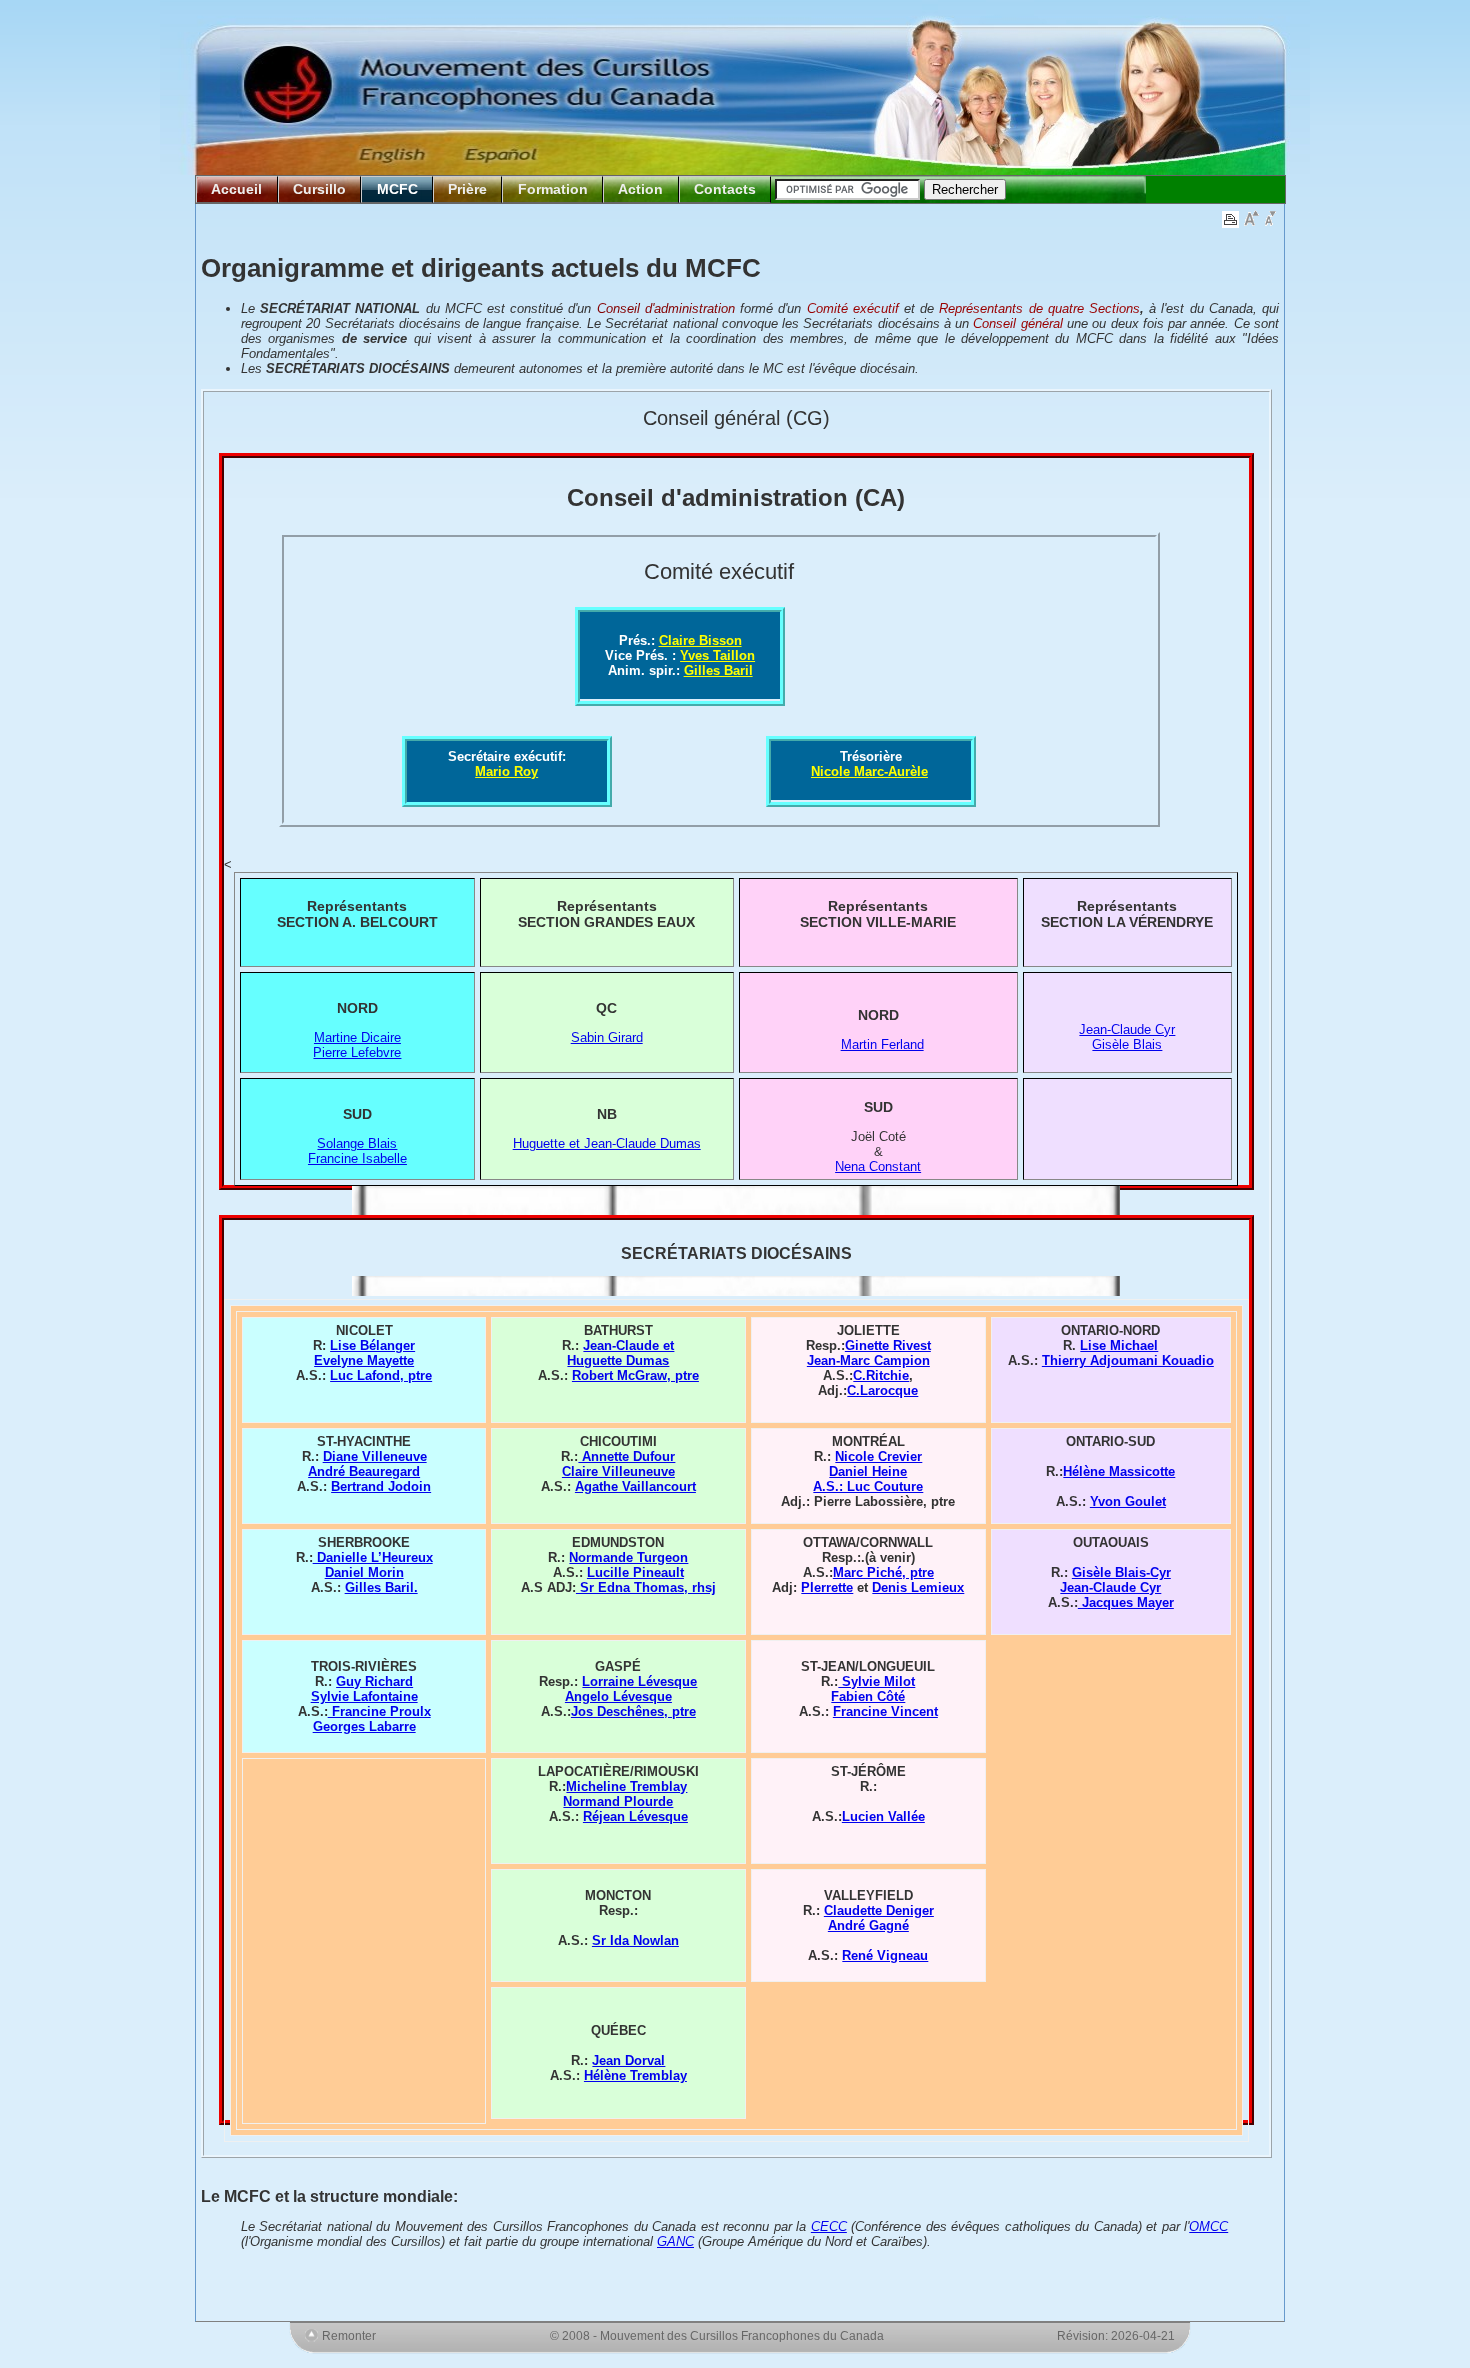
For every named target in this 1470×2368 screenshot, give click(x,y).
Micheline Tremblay (626, 1786)
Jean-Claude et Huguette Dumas (620, 1353)
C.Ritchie (881, 1375)
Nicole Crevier (878, 1456)
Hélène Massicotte (1119, 1471)
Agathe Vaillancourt (635, 1486)
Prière (467, 189)
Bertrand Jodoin (381, 1486)
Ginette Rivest (888, 1345)
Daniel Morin (364, 1572)
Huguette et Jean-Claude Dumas (607, 1143)
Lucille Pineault (635, 1572)
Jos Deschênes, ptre (633, 1711)
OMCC (1208, 2226)
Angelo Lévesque (618, 1696)
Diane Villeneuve (375, 1456)
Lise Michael (1119, 1345)
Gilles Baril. (381, 1587)
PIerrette (827, 1587)
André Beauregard (364, 1471)
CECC (829, 2226)
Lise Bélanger (372, 1345)
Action (640, 189)
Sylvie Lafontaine (364, 1696)
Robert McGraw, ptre (635, 1375)
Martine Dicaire (357, 1037)
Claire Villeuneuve (618, 1471)
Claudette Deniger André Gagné (879, 1918)
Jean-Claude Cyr (1127, 1029)
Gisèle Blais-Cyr (1121, 1572)
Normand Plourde (618, 1801)
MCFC (397, 189)
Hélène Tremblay (635, 2075)
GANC (675, 2241)
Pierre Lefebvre (357, 1052)
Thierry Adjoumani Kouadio (1128, 1360)
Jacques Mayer (1126, 1602)
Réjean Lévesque (635, 1816)
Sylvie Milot (876, 1681)
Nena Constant (878, 1166)
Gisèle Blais (1127, 1044)
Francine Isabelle (357, 1158)
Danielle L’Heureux (373, 1557)
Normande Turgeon (628, 1557)
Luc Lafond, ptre (381, 1375)
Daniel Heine (868, 1471)
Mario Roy (506, 771)
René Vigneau (885, 1955)
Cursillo (319, 189)
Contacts (725, 189)
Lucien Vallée (883, 1816)
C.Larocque (882, 1390)
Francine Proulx (379, 1711)
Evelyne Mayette (364, 1360)
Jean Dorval (628, 2060)
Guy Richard (374, 1681)
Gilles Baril (718, 670)
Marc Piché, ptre (883, 1572)
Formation (553, 189)
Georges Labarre (364, 1726)
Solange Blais (357, 1143)
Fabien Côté (868, 1696)
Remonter (349, 2335)
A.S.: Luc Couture (868, 1486)
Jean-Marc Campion (868, 1360)
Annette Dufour (626, 1456)
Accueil (236, 189)
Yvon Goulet (1128, 1501)
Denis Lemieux (918, 1587)
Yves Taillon (717, 655)
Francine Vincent (885, 1711)
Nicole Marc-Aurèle (869, 771)
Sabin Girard (607, 1037)
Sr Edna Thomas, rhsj (646, 1587)
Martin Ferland (882, 1044)
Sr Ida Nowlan (635, 1940)
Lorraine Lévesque (639, 1681)
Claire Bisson (700, 640)
